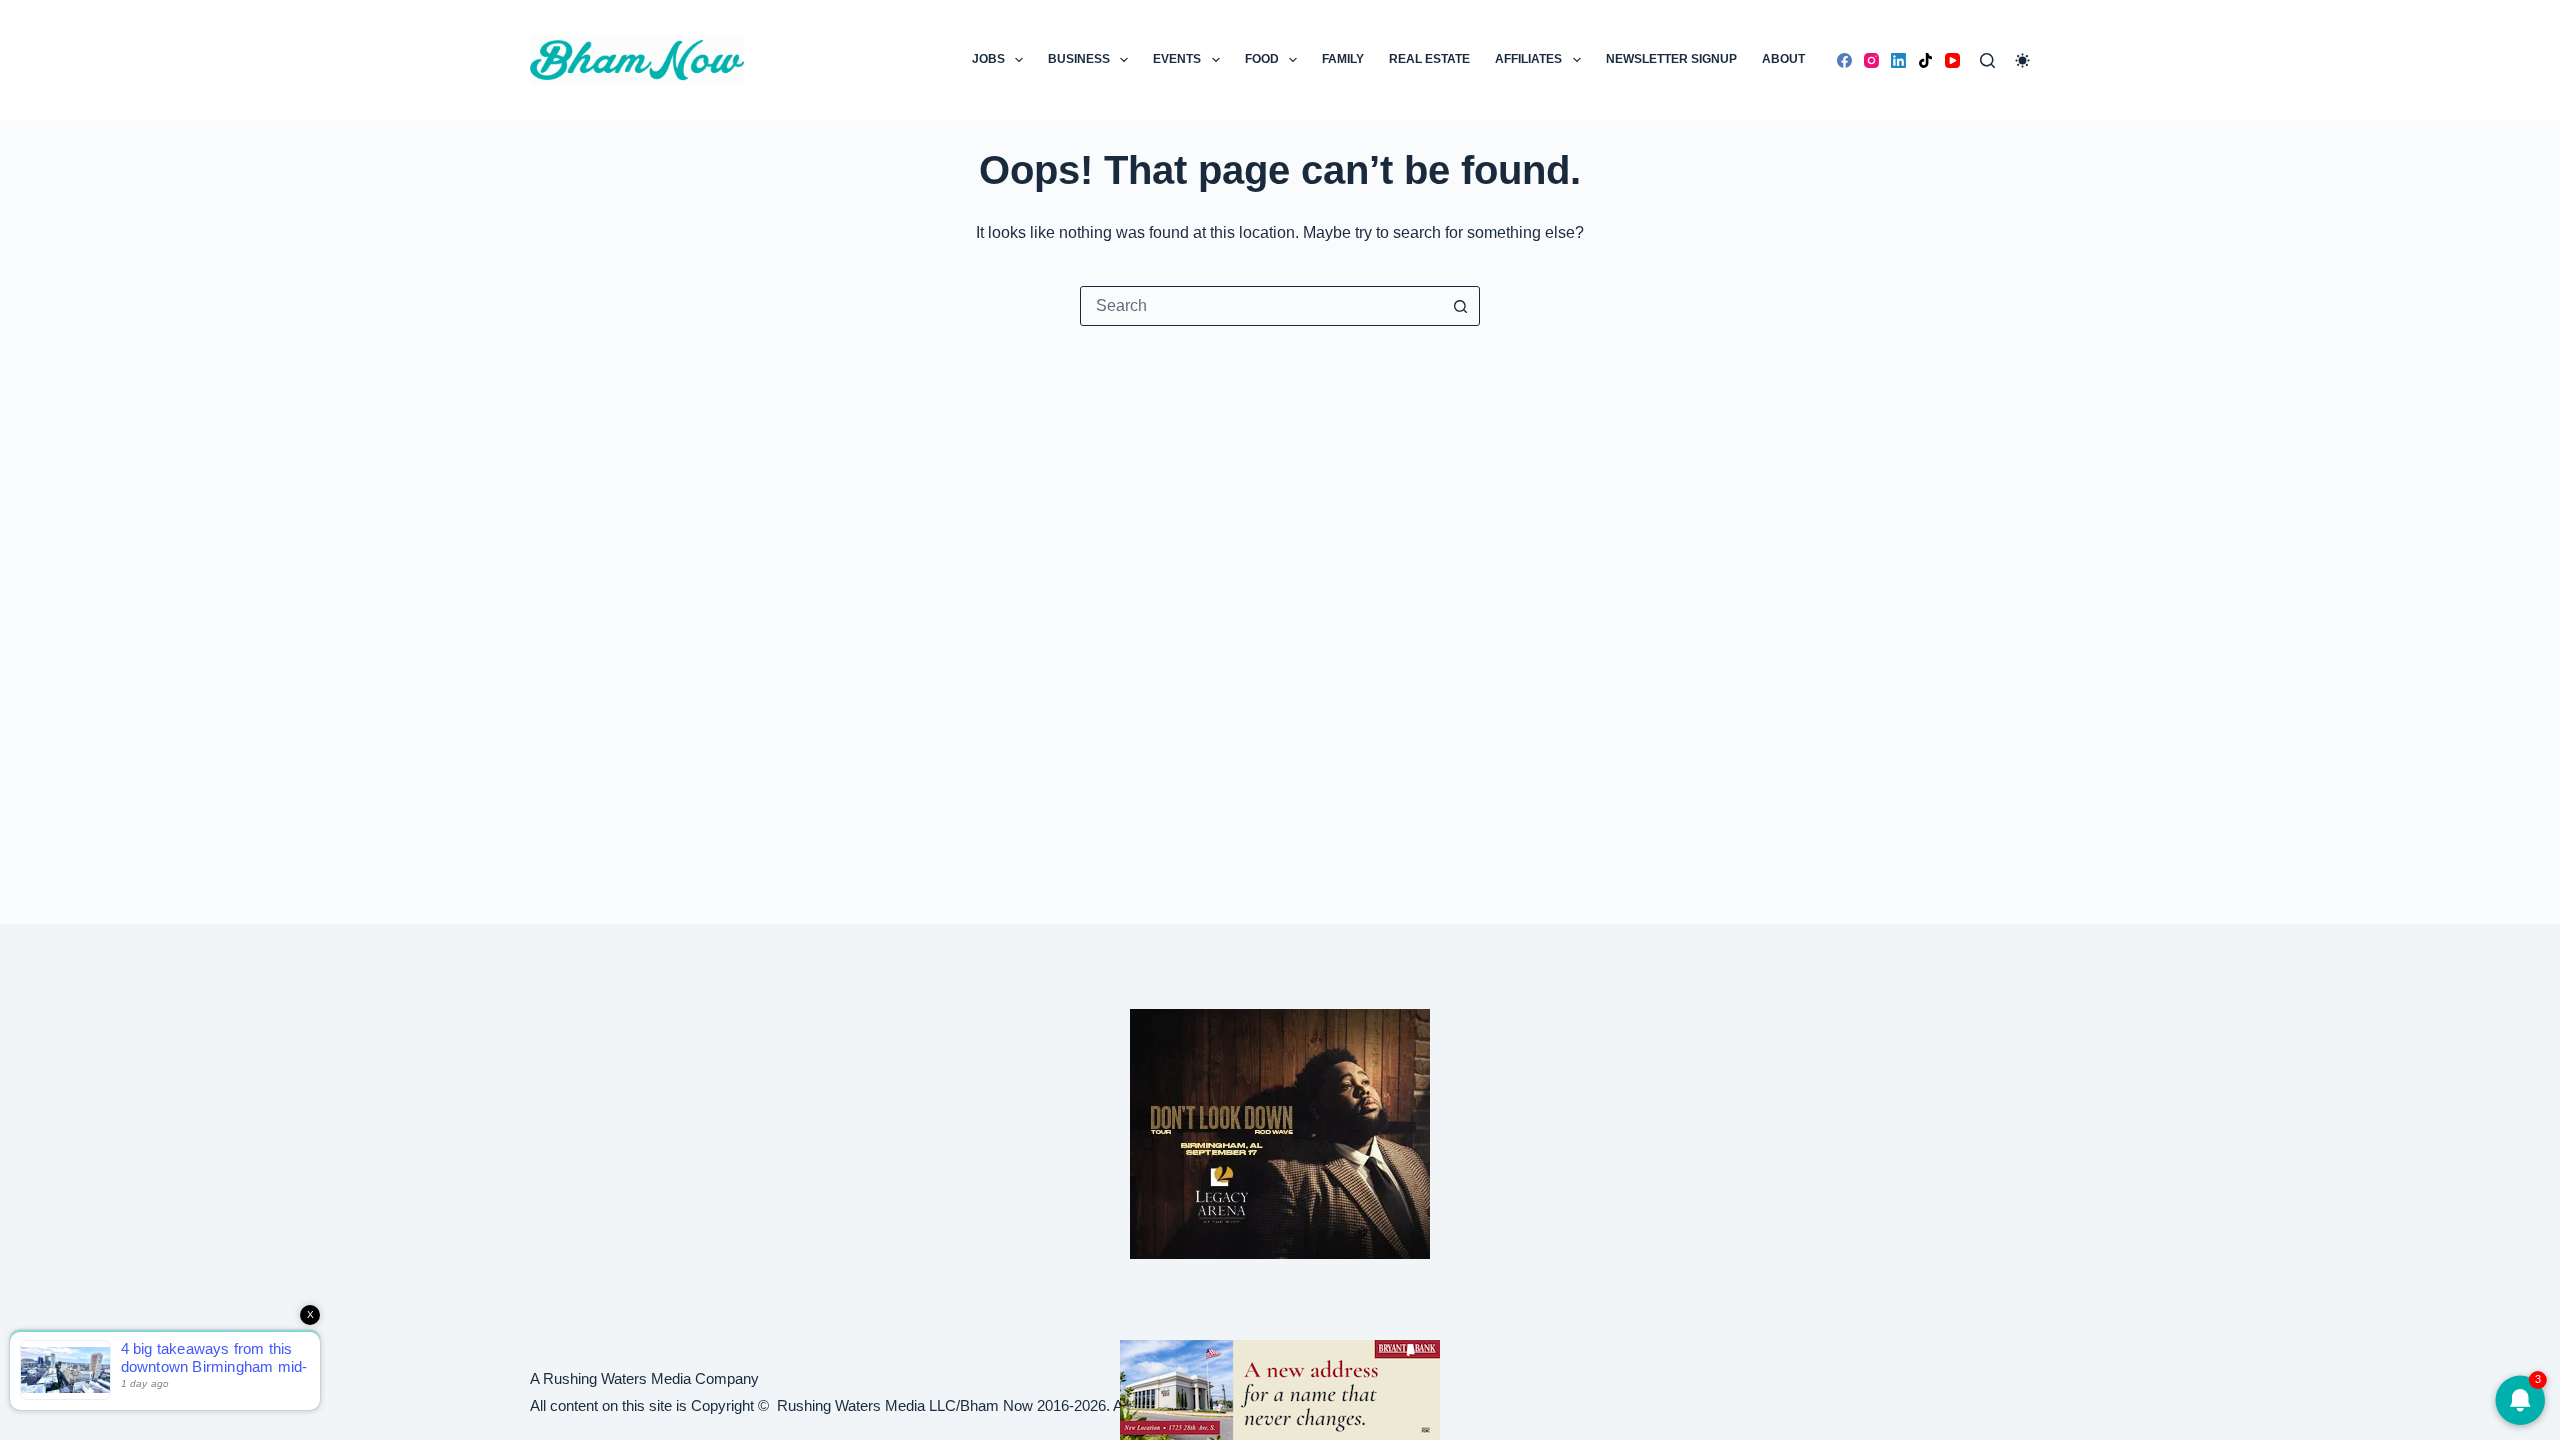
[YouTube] (1952, 60)
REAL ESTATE (1429, 59)
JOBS (988, 59)
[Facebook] (1844, 60)
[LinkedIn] (1898, 60)
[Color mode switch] (2022, 60)
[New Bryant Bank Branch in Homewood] (1280, 1388)
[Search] (1987, 60)
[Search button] (1460, 306)
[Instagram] (1871, 60)
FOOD (1262, 59)
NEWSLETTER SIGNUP (1671, 59)
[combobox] (1261, 306)
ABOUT (1783, 59)
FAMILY (1343, 59)
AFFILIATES (1528, 59)
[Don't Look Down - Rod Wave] (1280, 1132)
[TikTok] (1925, 60)
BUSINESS (1079, 59)
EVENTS (1177, 59)
